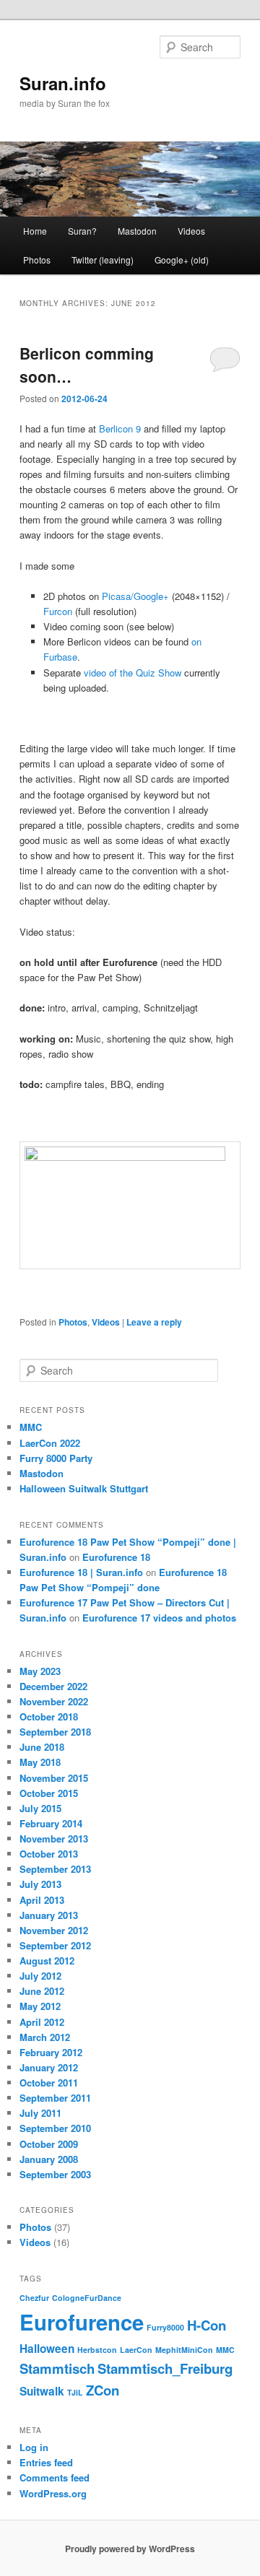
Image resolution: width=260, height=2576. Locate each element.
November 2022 (54, 1701)
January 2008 (49, 2159)
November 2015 (54, 1778)
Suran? (82, 231)
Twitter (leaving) (103, 260)
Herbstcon (97, 2350)
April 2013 (42, 1900)
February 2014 (51, 1823)
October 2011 (49, 2083)
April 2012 (42, 2022)
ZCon (103, 2390)
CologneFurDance (87, 2298)
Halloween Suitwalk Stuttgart (84, 1488)
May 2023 (40, 1671)
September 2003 (55, 2174)
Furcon (58, 611)
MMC (31, 1427)
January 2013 (49, 1915)
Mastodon (137, 231)
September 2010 (55, 2128)
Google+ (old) (182, 260)
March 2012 (45, 2037)
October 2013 (49, 1854)
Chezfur (34, 2298)
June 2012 (42, 1991)
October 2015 (49, 1793)
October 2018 (49, 1716)
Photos (37, 260)
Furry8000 (165, 2327)
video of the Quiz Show (133, 673)
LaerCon (136, 2350)
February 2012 (51, 2052)
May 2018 (40, 1762)
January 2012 (49, 2067)
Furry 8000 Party (56, 1458)
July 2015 (40, 1808)
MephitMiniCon (184, 2350)
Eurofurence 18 (116, 1557)
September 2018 (55, 1732)
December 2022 (53, 1686)
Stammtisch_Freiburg (165, 2368)
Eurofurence (82, 2322)
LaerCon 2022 (50, 1443)
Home (35, 231)
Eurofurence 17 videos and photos (159, 1618)
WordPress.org (53, 2493)
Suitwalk (42, 2391)
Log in (34, 2447)
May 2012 (40, 2006)
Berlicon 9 (120, 428)
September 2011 (55, 2098)
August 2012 (47, 1961)
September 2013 (55, 1869)
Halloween (47, 2349)
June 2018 (42, 1747)
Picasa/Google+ (135, 596)
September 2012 (55, 1945)
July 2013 (40, 1884)
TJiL (75, 2392)
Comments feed (55, 2477)
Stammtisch (57, 2368)
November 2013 (54, 1839)
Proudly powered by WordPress (130, 2549)
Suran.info (63, 83)
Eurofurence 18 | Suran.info (81, 1572)
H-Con (207, 2325)
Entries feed (46, 2462)
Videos (191, 231)
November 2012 (54, 1930)
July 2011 (40, 2113)
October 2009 (49, 2144)
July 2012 (40, 1976)
